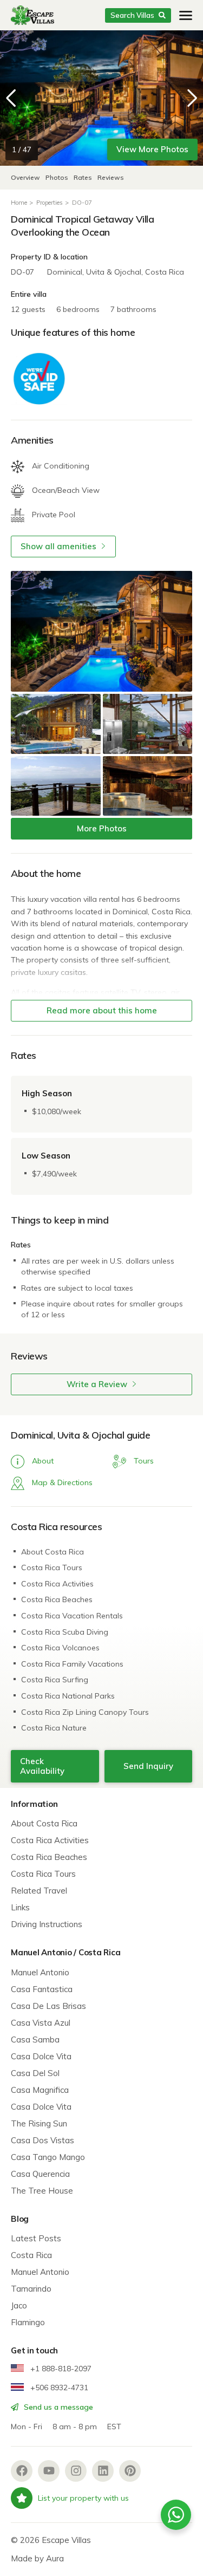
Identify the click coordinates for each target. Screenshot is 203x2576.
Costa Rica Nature (54, 1728)
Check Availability (42, 1766)
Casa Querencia (40, 2174)
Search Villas (132, 15)
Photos (58, 177)
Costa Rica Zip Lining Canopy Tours (85, 1712)
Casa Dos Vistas (42, 2140)
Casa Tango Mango (48, 2157)
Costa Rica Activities (57, 1584)
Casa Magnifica (40, 2090)
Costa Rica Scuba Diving (65, 1632)
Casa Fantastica (42, 1989)
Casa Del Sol (35, 2073)
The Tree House (42, 2191)
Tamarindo (31, 2289)
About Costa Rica (53, 1552)
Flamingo (28, 2322)
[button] (192, 98)
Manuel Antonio (40, 1972)
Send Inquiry (148, 1766)
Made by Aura (37, 2558)
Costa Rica (31, 2255)
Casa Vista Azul (41, 2023)
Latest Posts (36, 2238)
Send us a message (57, 2407)
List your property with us (83, 2498)
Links (20, 1907)
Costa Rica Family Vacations (72, 1664)
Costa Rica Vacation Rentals (72, 1616)
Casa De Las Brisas (48, 2006)
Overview (25, 177)
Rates (83, 177)
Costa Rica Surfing (55, 1680)
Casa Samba (35, 2040)
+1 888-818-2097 (60, 2369)
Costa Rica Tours (52, 1567)
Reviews (111, 177)
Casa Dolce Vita (41, 2056)
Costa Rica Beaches (57, 1599)
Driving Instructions (47, 1924)
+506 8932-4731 (58, 2388)
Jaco (19, 2305)
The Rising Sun (39, 2123)
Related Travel (39, 1891)
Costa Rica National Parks (68, 1696)
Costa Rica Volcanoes (60, 1648)
